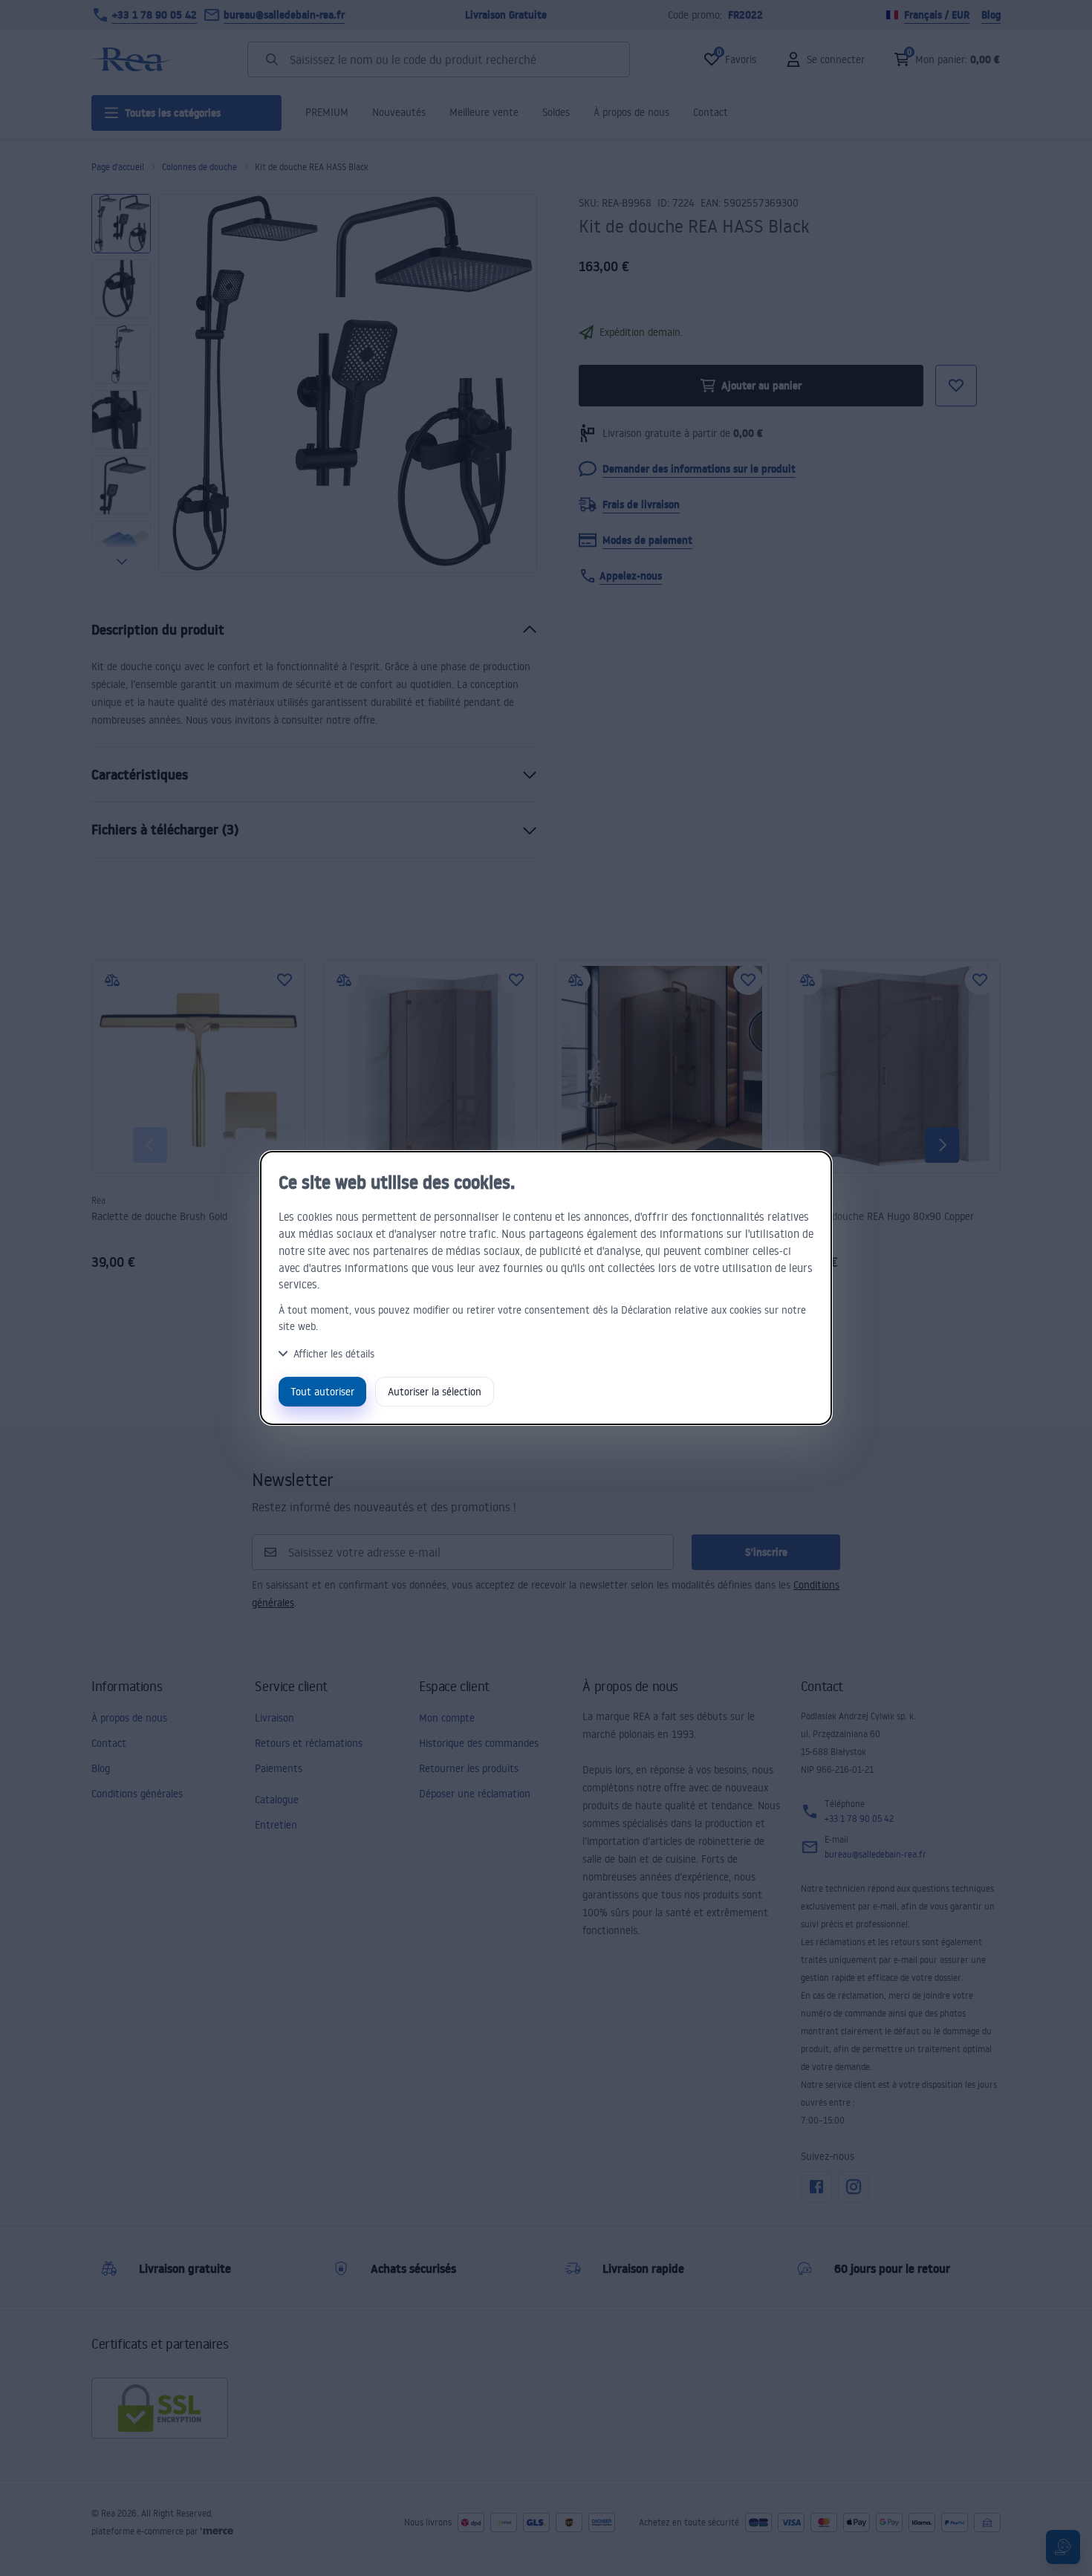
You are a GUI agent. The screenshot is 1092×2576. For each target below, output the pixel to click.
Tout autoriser (322, 1391)
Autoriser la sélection (435, 1391)
